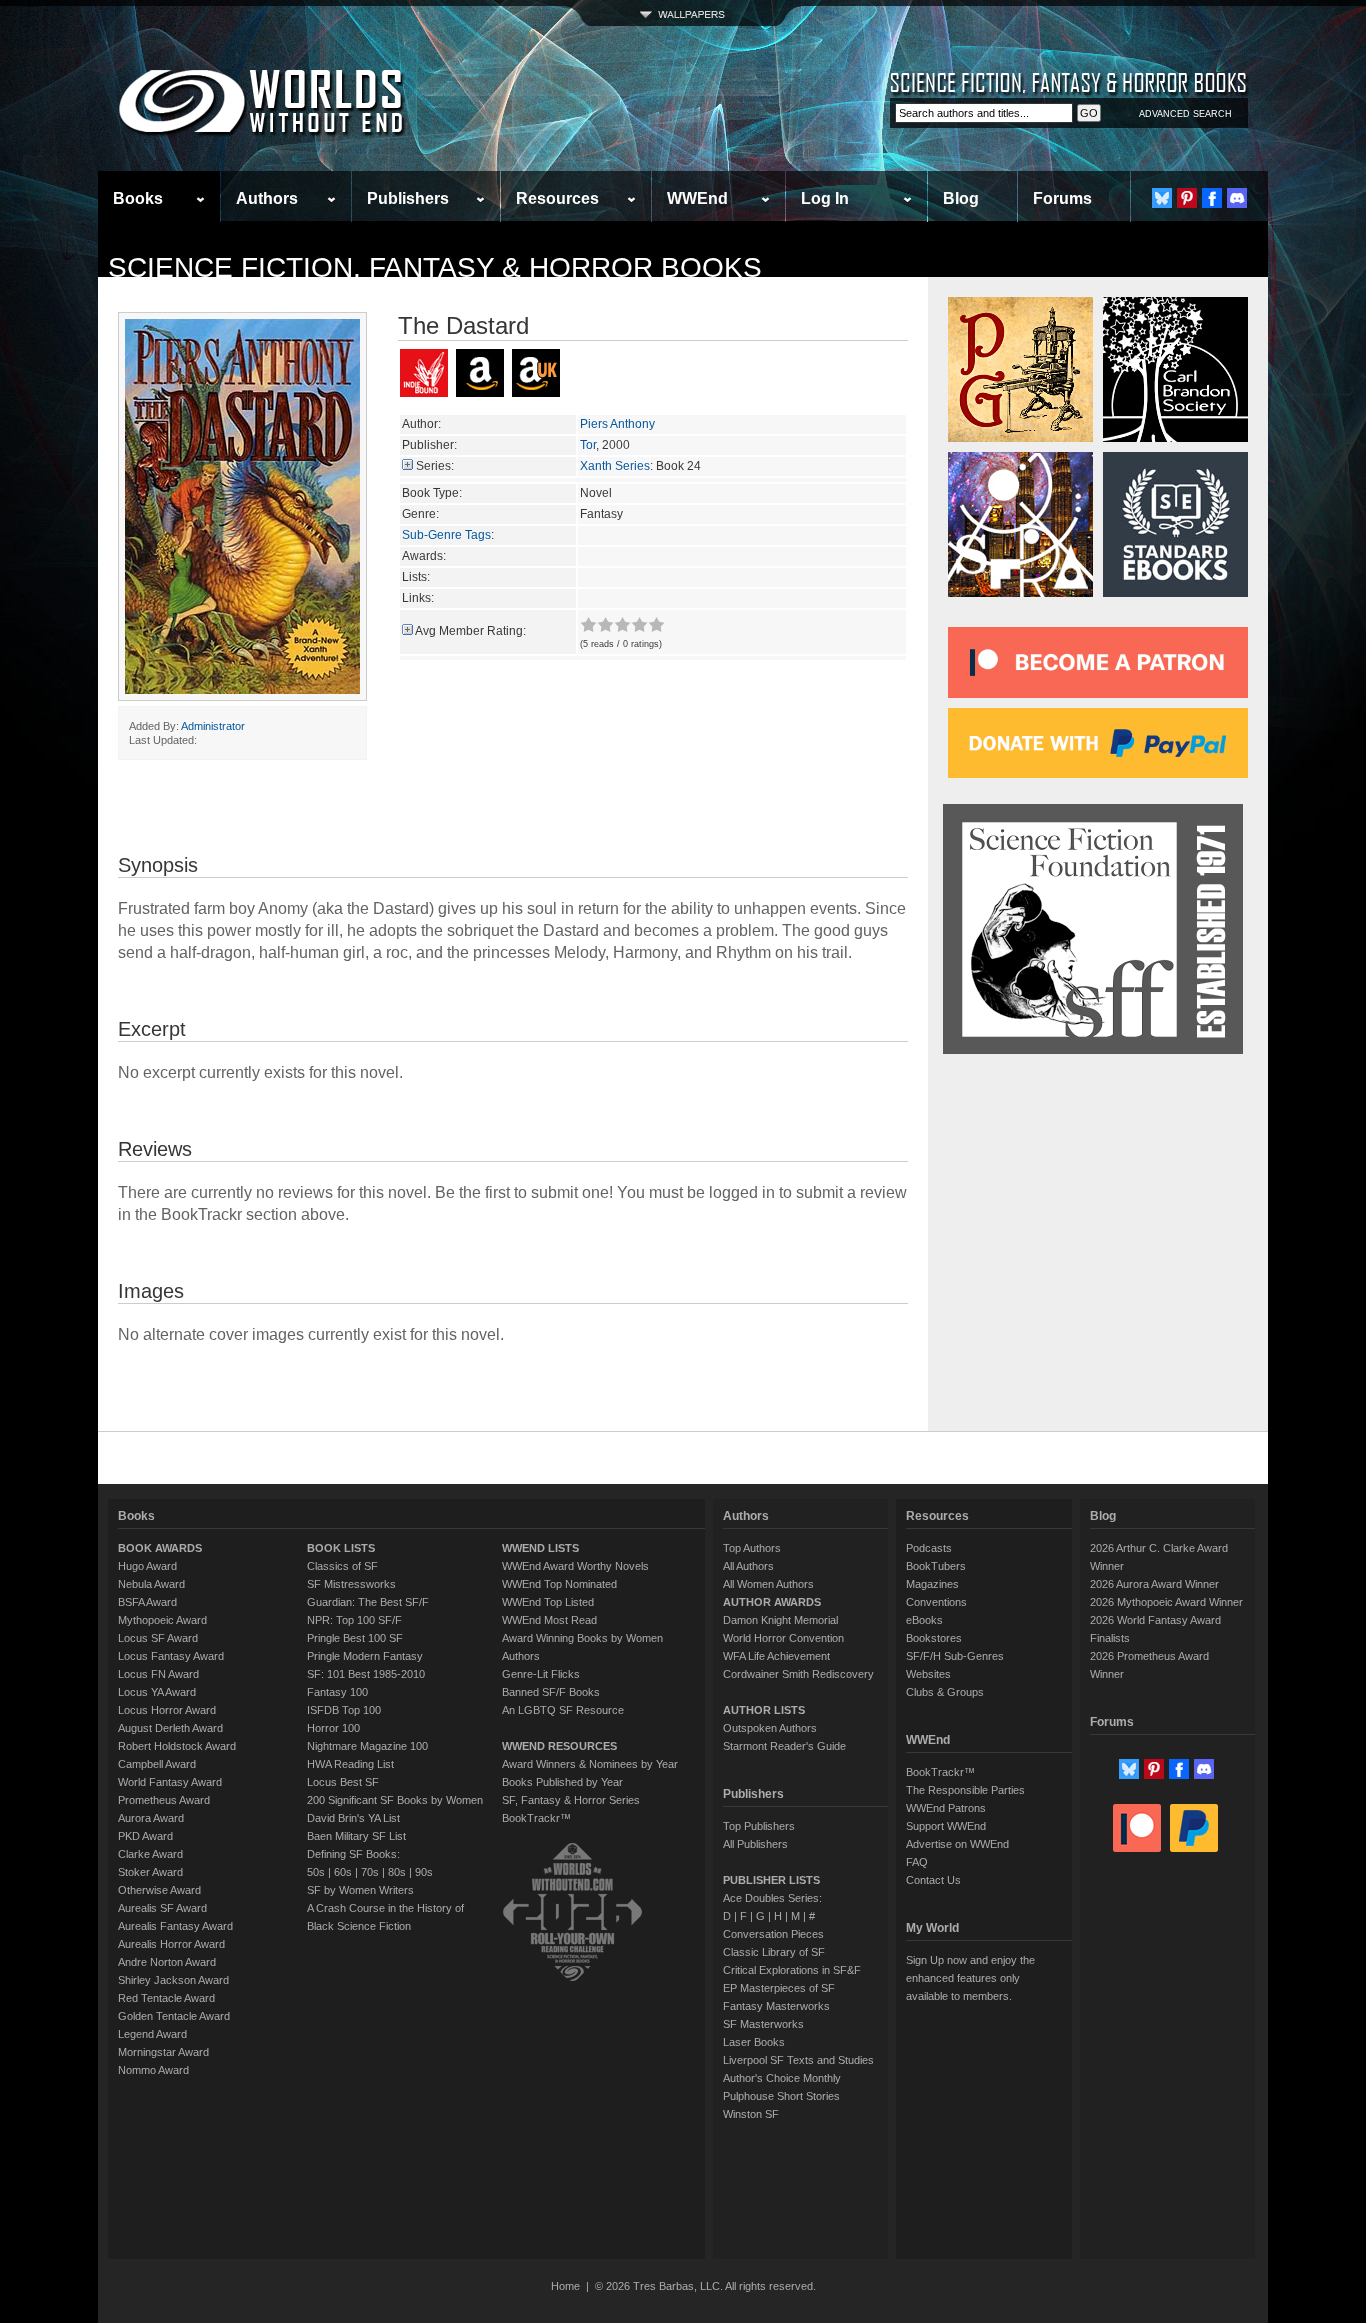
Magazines (932, 1584)
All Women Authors (768, 1584)
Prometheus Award (164, 1800)
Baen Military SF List (356, 1836)
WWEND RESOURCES (559, 1746)
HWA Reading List (350, 1764)
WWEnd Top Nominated (559, 1584)
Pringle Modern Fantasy (365, 1656)
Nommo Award (153, 2070)
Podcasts (929, 1548)
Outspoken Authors (770, 1728)
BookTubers (936, 1566)
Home (565, 2286)
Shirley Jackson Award (173, 1980)
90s (424, 1872)
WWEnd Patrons (946, 1808)
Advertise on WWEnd (957, 1844)
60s (343, 1872)
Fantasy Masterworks (776, 2006)
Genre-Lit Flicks (541, 1674)
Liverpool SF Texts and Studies (798, 2060)
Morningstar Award (163, 2052)
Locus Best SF (343, 1782)
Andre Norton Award (167, 1962)
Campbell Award (157, 1764)
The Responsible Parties (965, 1790)
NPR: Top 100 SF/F (354, 1620)
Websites (928, 1674)
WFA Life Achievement (776, 1656)
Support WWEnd (946, 1826)
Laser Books (754, 2042)
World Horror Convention (783, 1638)
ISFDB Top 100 (344, 1710)
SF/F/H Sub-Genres (955, 1656)
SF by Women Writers (360, 1890)
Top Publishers (759, 1826)
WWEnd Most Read (549, 1620)
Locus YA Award (157, 1692)
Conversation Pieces (773, 1934)
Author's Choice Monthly (782, 2078)
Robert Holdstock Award (177, 1746)
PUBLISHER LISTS (771, 1880)
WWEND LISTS (540, 1548)
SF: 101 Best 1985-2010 (366, 1674)
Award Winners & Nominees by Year (590, 1764)
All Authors (748, 1566)
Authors (267, 198)
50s (316, 1872)
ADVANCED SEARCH (1185, 114)
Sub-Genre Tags (446, 535)
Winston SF (751, 2114)
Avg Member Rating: (470, 631)
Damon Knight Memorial (780, 1620)
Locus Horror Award (167, 1710)
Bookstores (934, 1638)
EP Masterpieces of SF (779, 1988)
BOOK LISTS (341, 1548)
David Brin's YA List (353, 1818)
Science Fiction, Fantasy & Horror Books (435, 267)
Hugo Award (147, 1566)
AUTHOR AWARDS (772, 1602)
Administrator (213, 726)
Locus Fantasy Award (171, 1656)
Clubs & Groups (945, 1692)
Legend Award (152, 2034)
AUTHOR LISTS (764, 1710)
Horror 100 (333, 1728)
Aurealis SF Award (162, 1908)
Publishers (408, 198)
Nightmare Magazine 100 (367, 1746)
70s (370, 1872)
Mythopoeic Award (162, 1620)
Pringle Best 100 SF (355, 1638)
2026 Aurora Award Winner (1154, 1584)
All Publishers (755, 1844)
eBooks (924, 1620)
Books (138, 198)
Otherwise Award (159, 1890)
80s (397, 1872)
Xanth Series (615, 466)
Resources (557, 198)
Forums (1062, 198)
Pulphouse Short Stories (781, 2096)
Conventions (936, 1602)
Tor (588, 445)
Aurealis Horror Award (171, 1944)
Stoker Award (150, 1872)
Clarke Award (150, 1854)
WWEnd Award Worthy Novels (575, 1566)
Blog (961, 198)
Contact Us (933, 1880)
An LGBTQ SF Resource (563, 1710)
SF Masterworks (763, 2024)
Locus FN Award (158, 1674)
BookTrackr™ (536, 1818)
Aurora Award (151, 1818)
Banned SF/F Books (551, 1692)
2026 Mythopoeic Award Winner (1166, 1602)
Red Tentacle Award (166, 1998)
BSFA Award (147, 1602)
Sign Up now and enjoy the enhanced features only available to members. (970, 1978)
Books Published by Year (562, 1782)
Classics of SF (342, 1566)
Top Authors (752, 1548)
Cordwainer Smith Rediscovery (798, 1674)
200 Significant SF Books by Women (395, 1800)
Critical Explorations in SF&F (792, 1970)
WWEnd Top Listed (548, 1602)
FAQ (917, 1862)
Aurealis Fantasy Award (175, 1926)
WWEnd (697, 198)
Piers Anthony (617, 424)
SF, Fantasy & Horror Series (571, 1800)
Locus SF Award (158, 1638)
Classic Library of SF (774, 1952)
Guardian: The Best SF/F (368, 1602)
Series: (435, 466)
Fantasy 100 (337, 1692)
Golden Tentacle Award (174, 2016)
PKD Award (145, 1836)
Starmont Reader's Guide (784, 1746)
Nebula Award (151, 1584)
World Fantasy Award (170, 1782)
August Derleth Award (170, 1728)
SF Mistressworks (351, 1584)
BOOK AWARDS (160, 1548)
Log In (825, 198)
